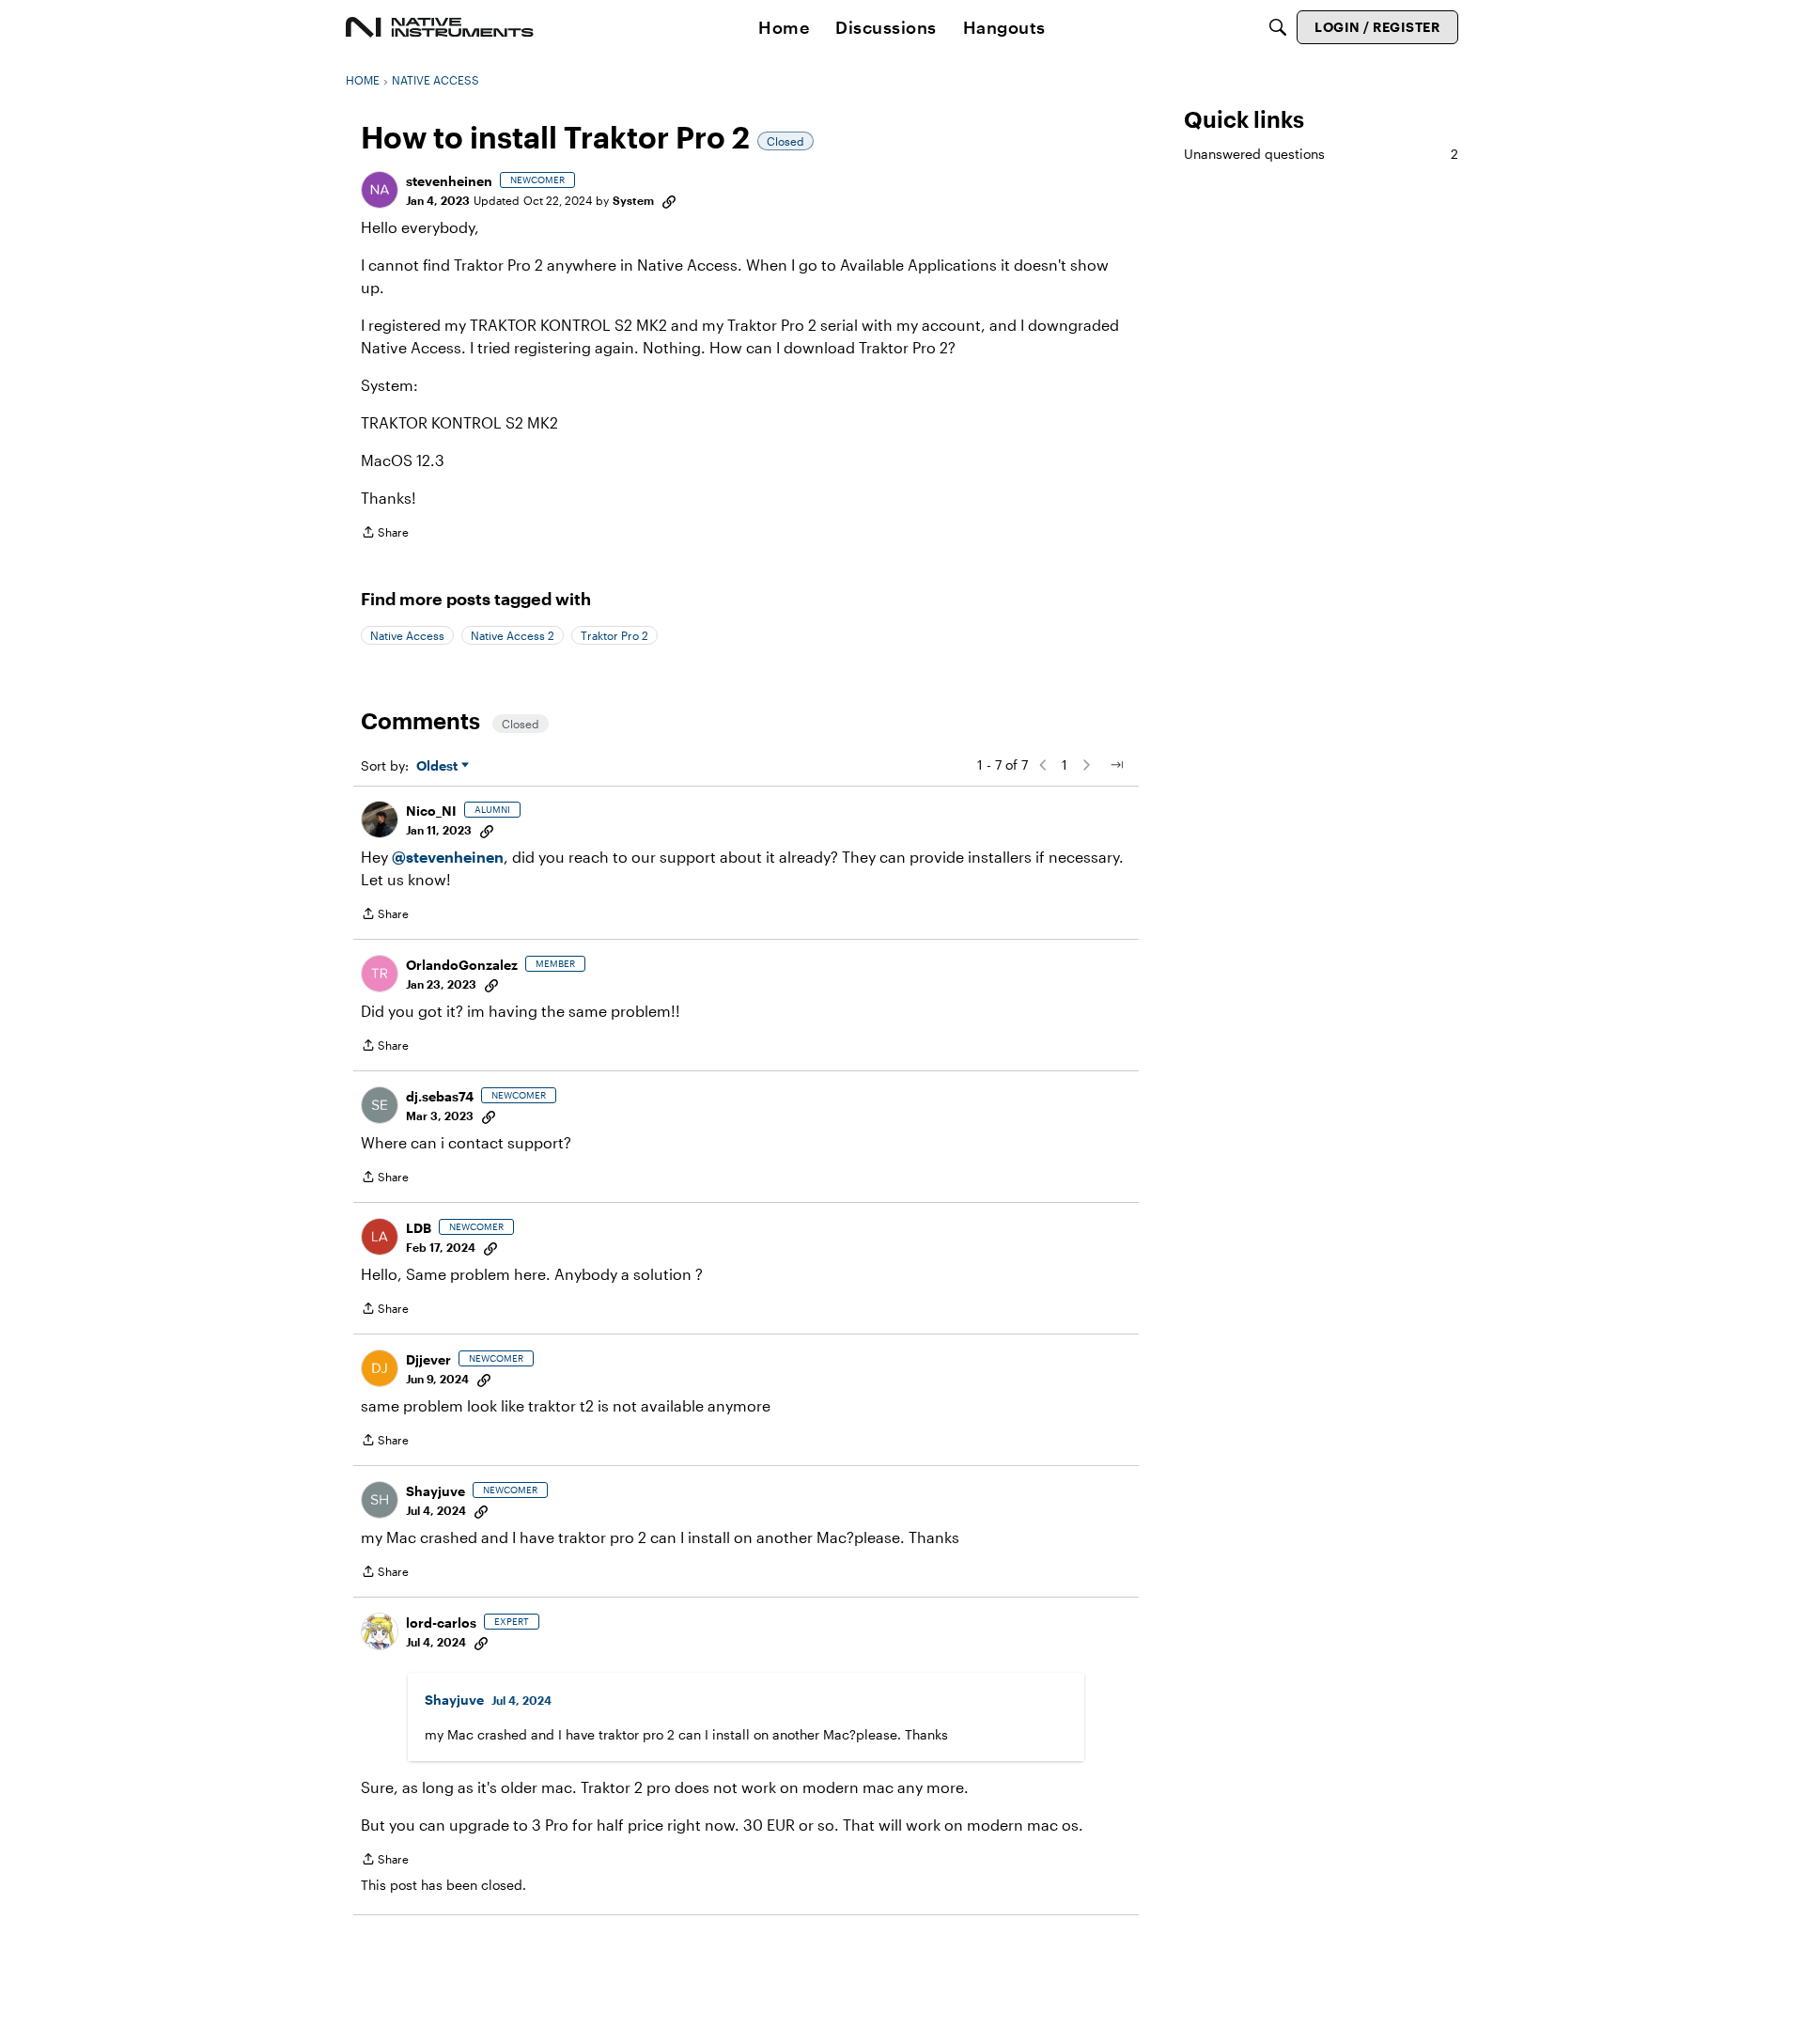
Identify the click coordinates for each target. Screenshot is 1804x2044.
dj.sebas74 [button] (440, 1096)
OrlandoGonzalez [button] (462, 965)
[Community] (440, 27)
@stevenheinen (448, 857)
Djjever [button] (428, 1359)
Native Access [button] (407, 635)
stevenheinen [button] (449, 181)
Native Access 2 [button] (513, 635)
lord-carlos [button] (441, 1623)
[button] (380, 190)
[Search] (1278, 27)
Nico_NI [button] (431, 811)
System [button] (633, 200)
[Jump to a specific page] (1116, 765)
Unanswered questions (1321, 154)
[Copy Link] (669, 200)
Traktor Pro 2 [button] (614, 635)
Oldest (439, 766)
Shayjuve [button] (435, 1491)
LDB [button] (419, 1228)
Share (385, 534)
